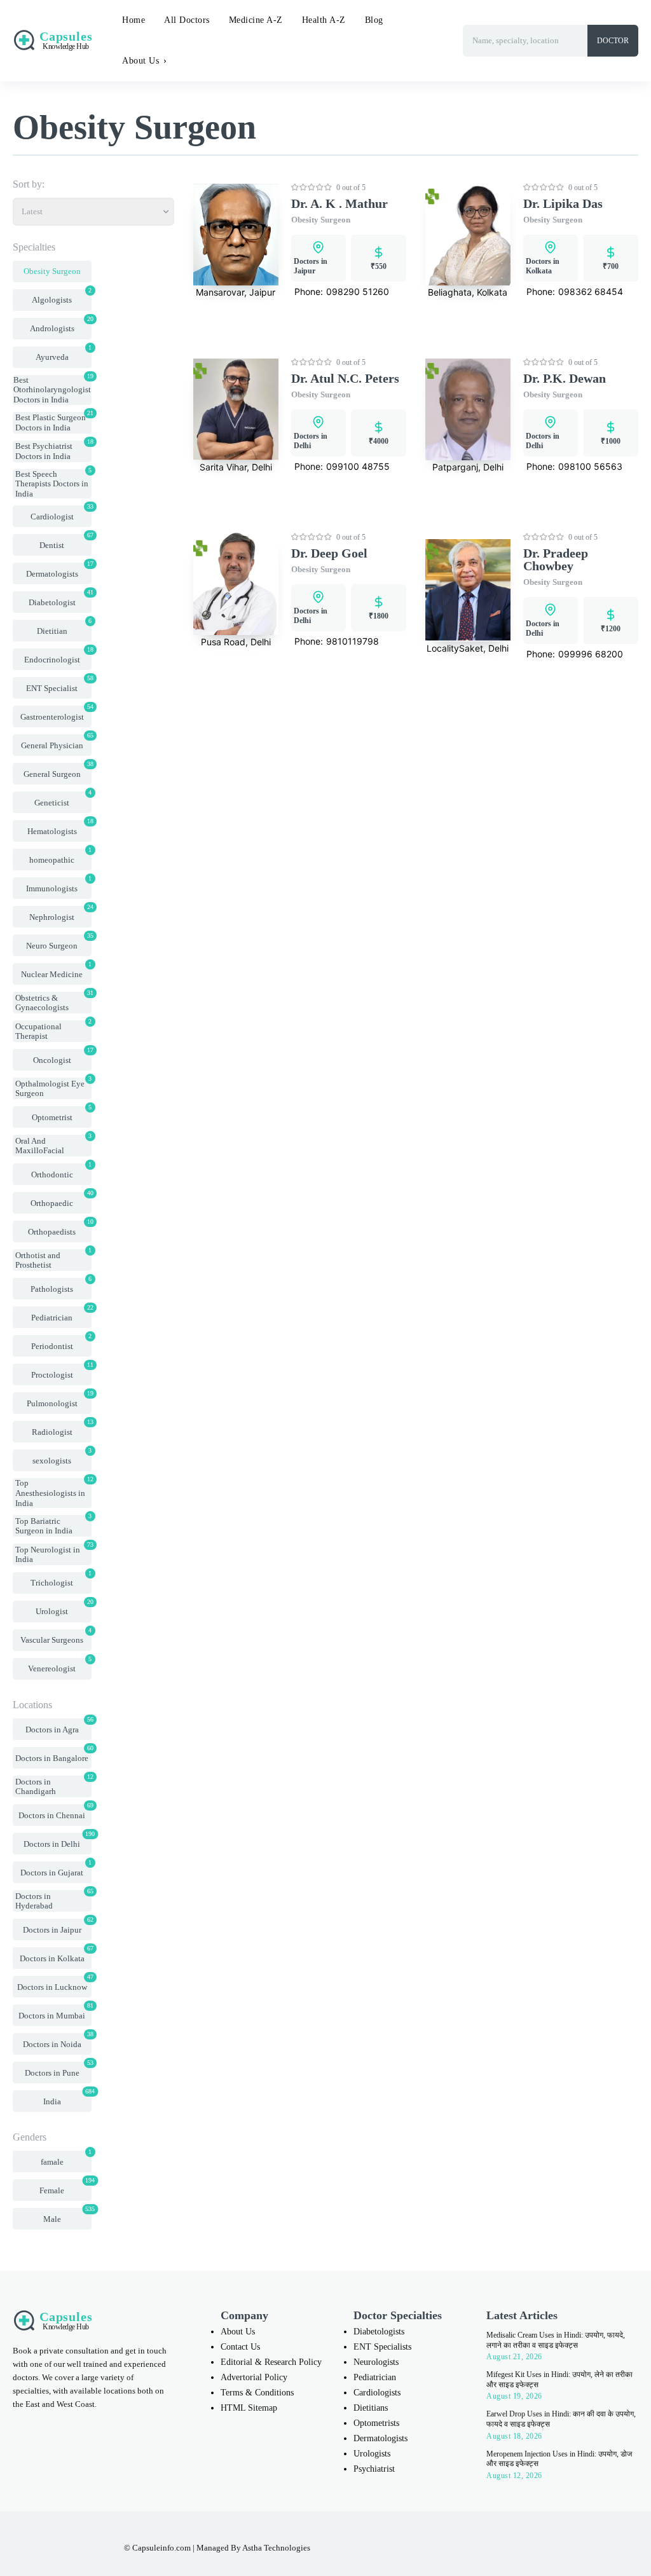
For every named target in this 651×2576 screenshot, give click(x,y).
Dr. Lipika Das (563, 203)
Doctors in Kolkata (543, 266)
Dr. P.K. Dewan (565, 378)
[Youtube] (426, 2544)
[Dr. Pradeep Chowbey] (468, 590)
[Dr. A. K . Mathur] (236, 235)
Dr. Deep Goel (329, 553)
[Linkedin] (373, 2544)
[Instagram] (346, 2544)
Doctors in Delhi (311, 441)
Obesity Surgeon (321, 220)
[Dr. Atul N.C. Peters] (236, 410)
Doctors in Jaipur (311, 266)
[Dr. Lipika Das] (468, 235)
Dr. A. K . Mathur (339, 203)
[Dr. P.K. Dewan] (468, 410)
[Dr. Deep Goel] (236, 584)
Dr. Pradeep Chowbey (556, 559)
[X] (399, 2544)
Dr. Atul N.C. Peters (345, 378)
